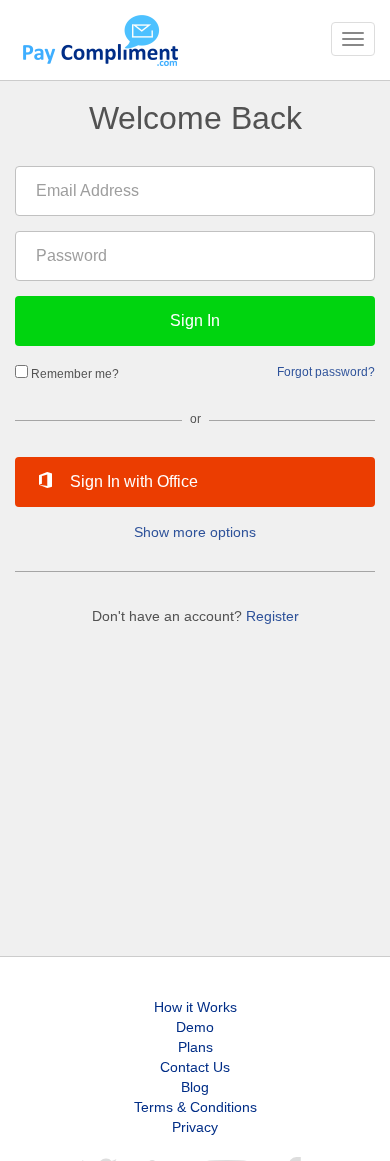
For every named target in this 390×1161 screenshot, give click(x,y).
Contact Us (195, 1067)
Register (272, 616)
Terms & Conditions (195, 1107)
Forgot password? (326, 371)
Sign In (195, 320)
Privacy (195, 1127)
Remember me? (75, 373)
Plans (195, 1047)
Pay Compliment (100, 40)
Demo (195, 1027)
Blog (195, 1087)
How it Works (195, 1007)
